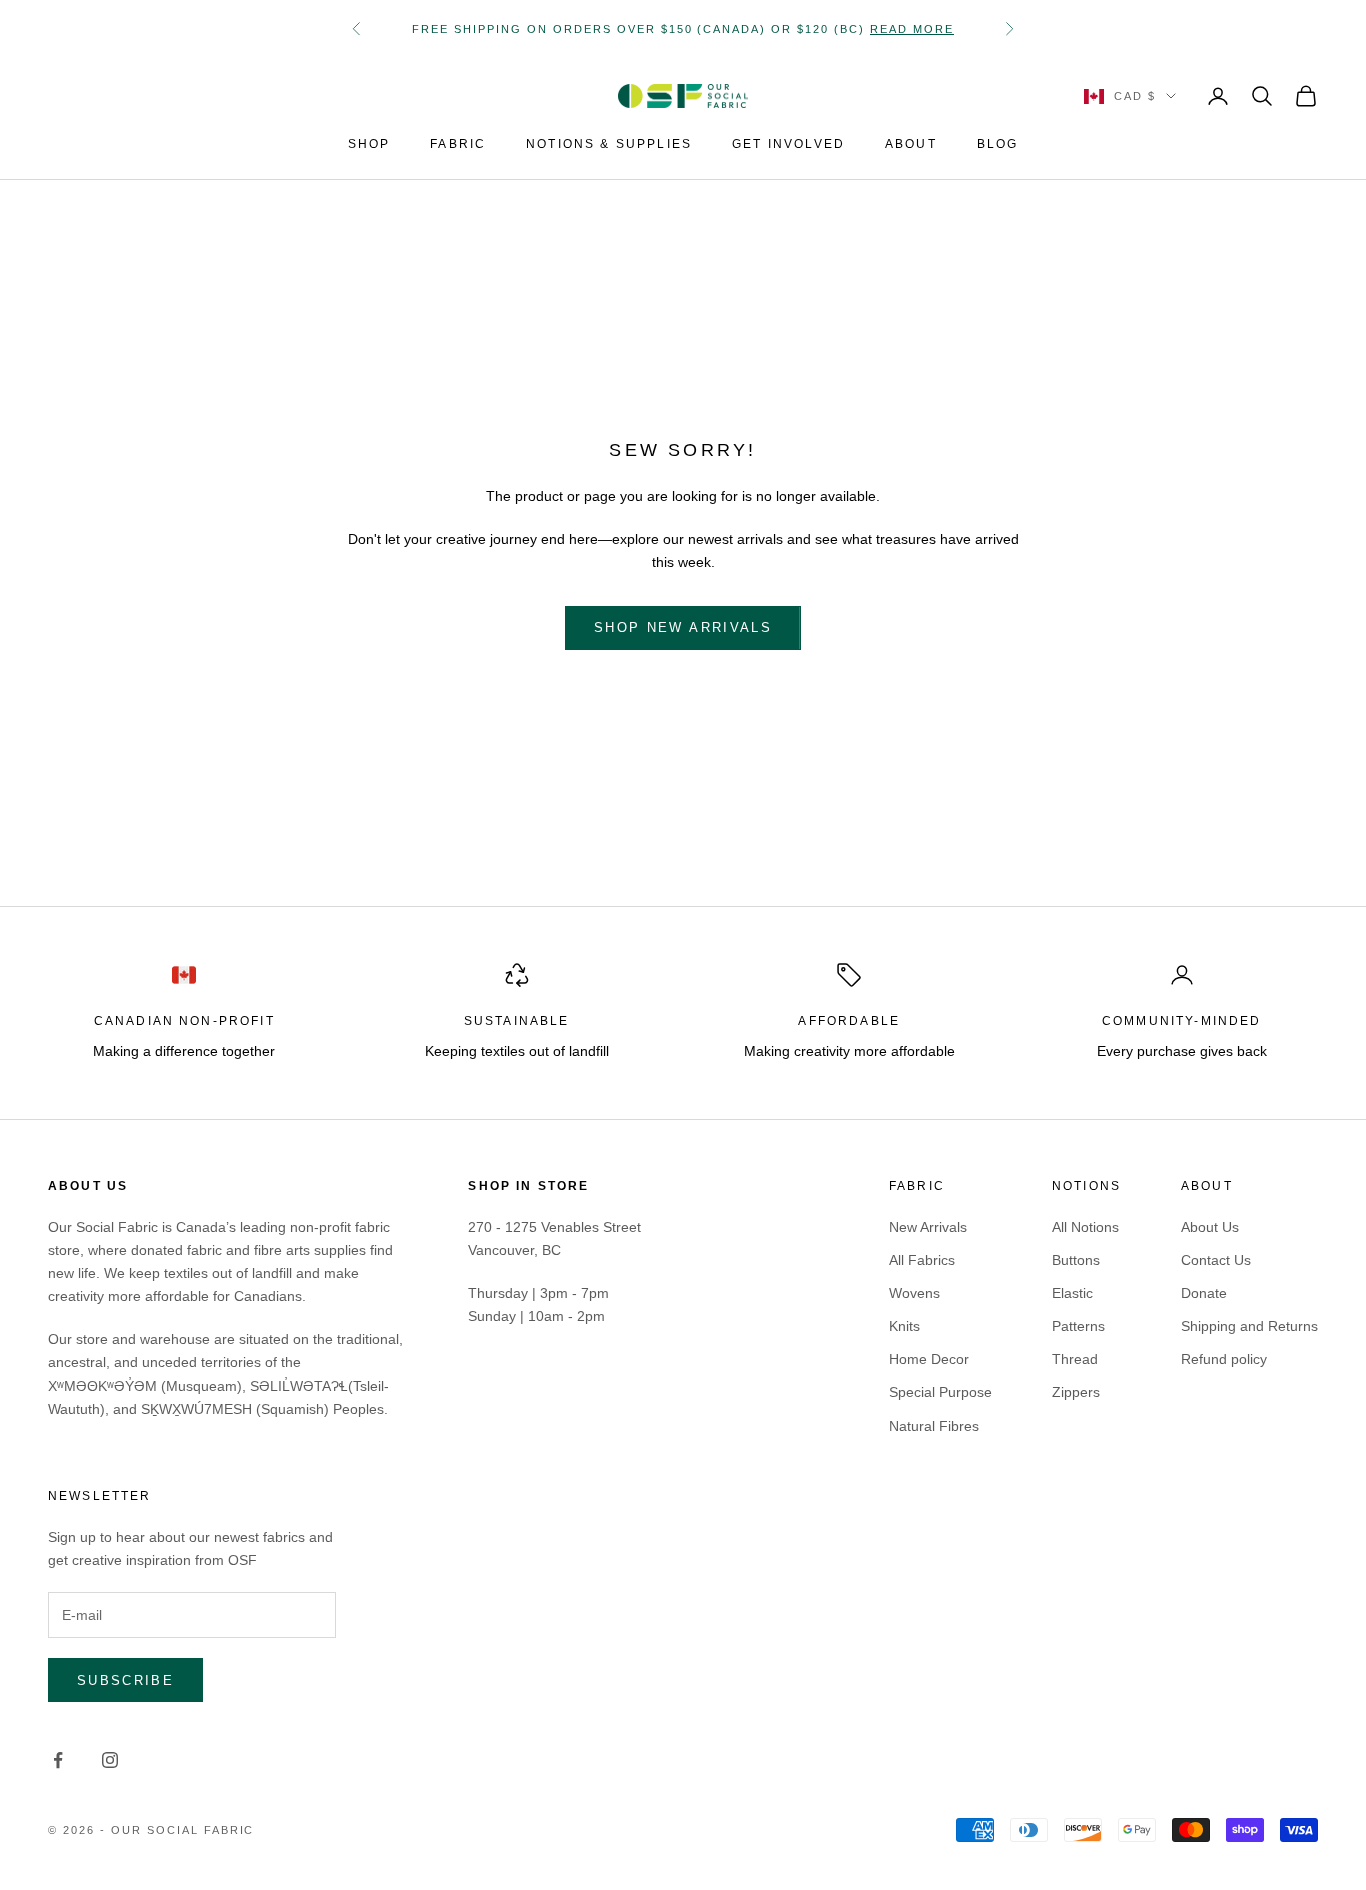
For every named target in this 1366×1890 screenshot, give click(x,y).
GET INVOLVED (788, 144)
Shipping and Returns (1249, 1326)
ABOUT (911, 144)
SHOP (369, 144)
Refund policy (1224, 1359)
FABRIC (458, 144)
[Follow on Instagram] (110, 1760)
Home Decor (929, 1359)
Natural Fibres (934, 1426)
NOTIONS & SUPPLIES (609, 144)
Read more (912, 29)
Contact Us (1216, 1260)
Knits (904, 1326)
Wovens (914, 1293)
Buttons (1076, 1260)
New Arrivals (928, 1227)
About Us (1210, 1227)
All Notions (1085, 1227)
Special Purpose (940, 1392)
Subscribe (125, 1680)
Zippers (1076, 1392)
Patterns (1078, 1326)
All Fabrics (922, 1260)
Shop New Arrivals (683, 627)
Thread (1075, 1359)
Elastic (1072, 1293)
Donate (1204, 1293)
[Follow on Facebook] (58, 1760)
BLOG (998, 144)
